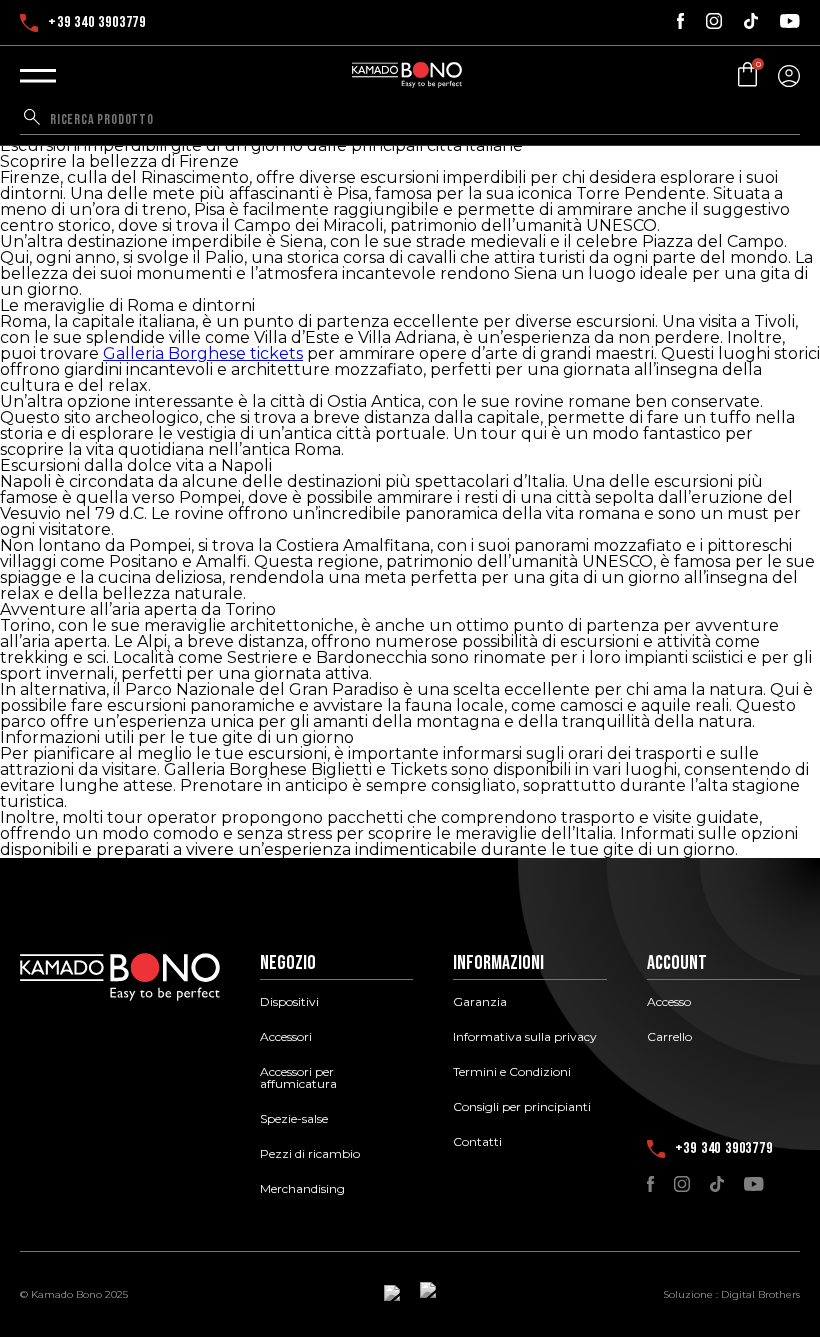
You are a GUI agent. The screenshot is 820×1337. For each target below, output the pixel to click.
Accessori (286, 1037)
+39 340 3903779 (97, 23)
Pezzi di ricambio (310, 1154)
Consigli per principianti (522, 1107)
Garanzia (480, 1002)
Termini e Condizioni (512, 1072)
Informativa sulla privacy (525, 1037)
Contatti (477, 1142)
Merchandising (302, 1189)
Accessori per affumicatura (298, 1078)
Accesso (669, 1002)
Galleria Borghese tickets (203, 353)
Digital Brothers (760, 1294)
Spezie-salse (294, 1119)
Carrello (669, 1037)
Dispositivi (289, 1002)
